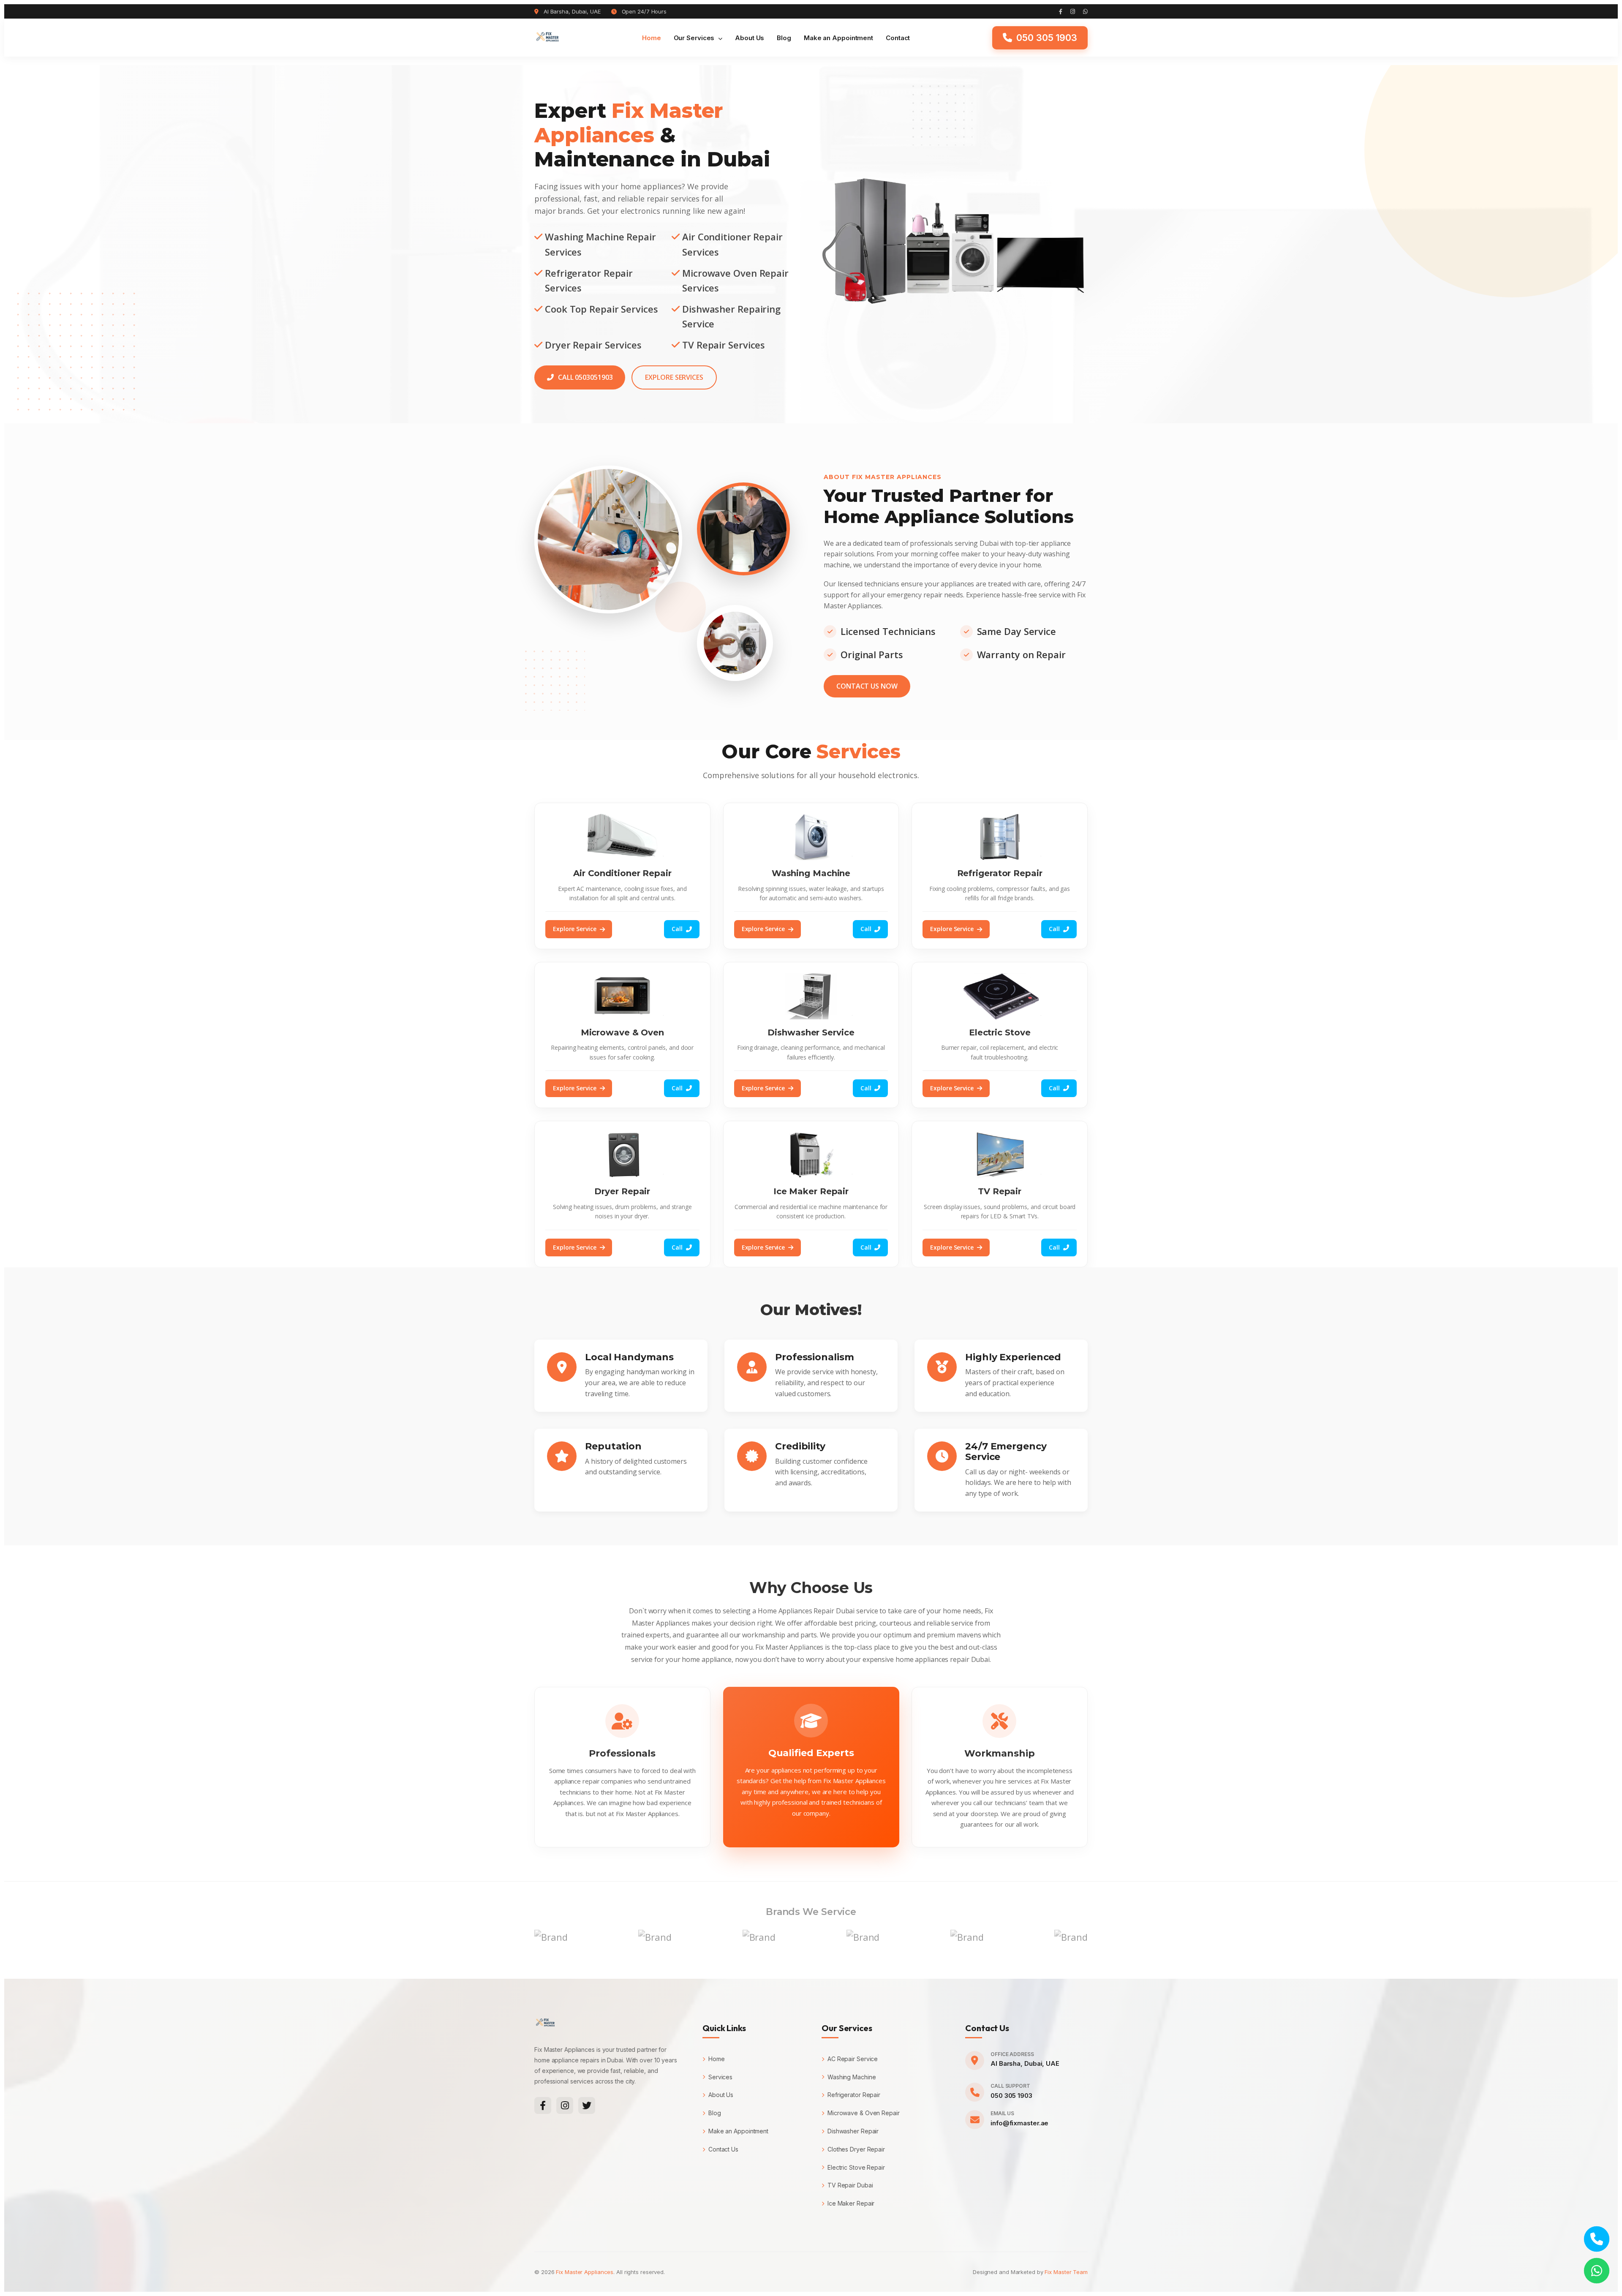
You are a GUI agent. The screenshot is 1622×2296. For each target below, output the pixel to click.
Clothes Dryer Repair (856, 2149)
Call (677, 929)
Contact (898, 38)
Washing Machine (852, 2077)
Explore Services (674, 377)
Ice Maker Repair (851, 2203)
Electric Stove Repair (856, 2167)
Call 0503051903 (585, 377)
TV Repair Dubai (850, 2185)
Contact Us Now (867, 686)
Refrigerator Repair (854, 2095)
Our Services (695, 38)
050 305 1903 (1011, 2096)
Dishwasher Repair (853, 2131)
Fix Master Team (1066, 2272)
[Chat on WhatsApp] (1597, 2271)
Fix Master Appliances (585, 2272)
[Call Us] (1597, 2239)
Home (652, 38)
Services (720, 2077)
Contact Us (723, 2149)
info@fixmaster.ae (1019, 2123)
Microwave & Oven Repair (864, 2113)
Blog (784, 38)
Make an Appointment (838, 38)
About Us (750, 38)
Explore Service (575, 929)
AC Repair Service (853, 2059)
